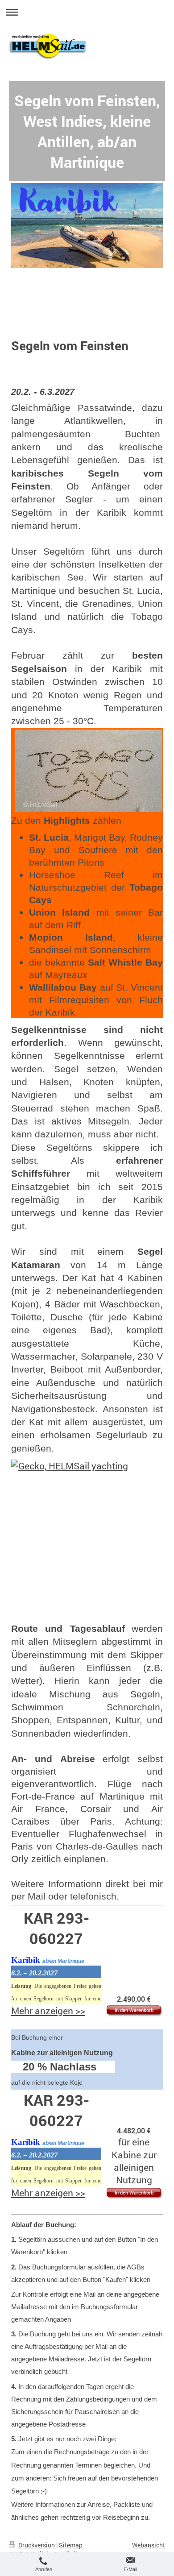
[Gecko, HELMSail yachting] (87, 1541)
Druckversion (37, 2545)
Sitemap (71, 2545)
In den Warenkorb (134, 2010)
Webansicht (149, 2545)
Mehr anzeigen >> (48, 2011)
